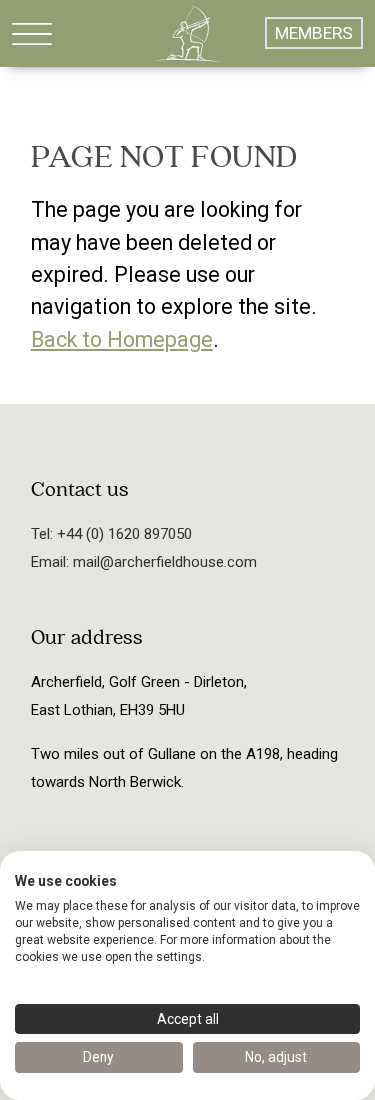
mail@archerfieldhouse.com (163, 562)
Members (314, 33)
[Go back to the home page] (188, 33)
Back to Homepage (122, 339)
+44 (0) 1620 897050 (122, 534)
